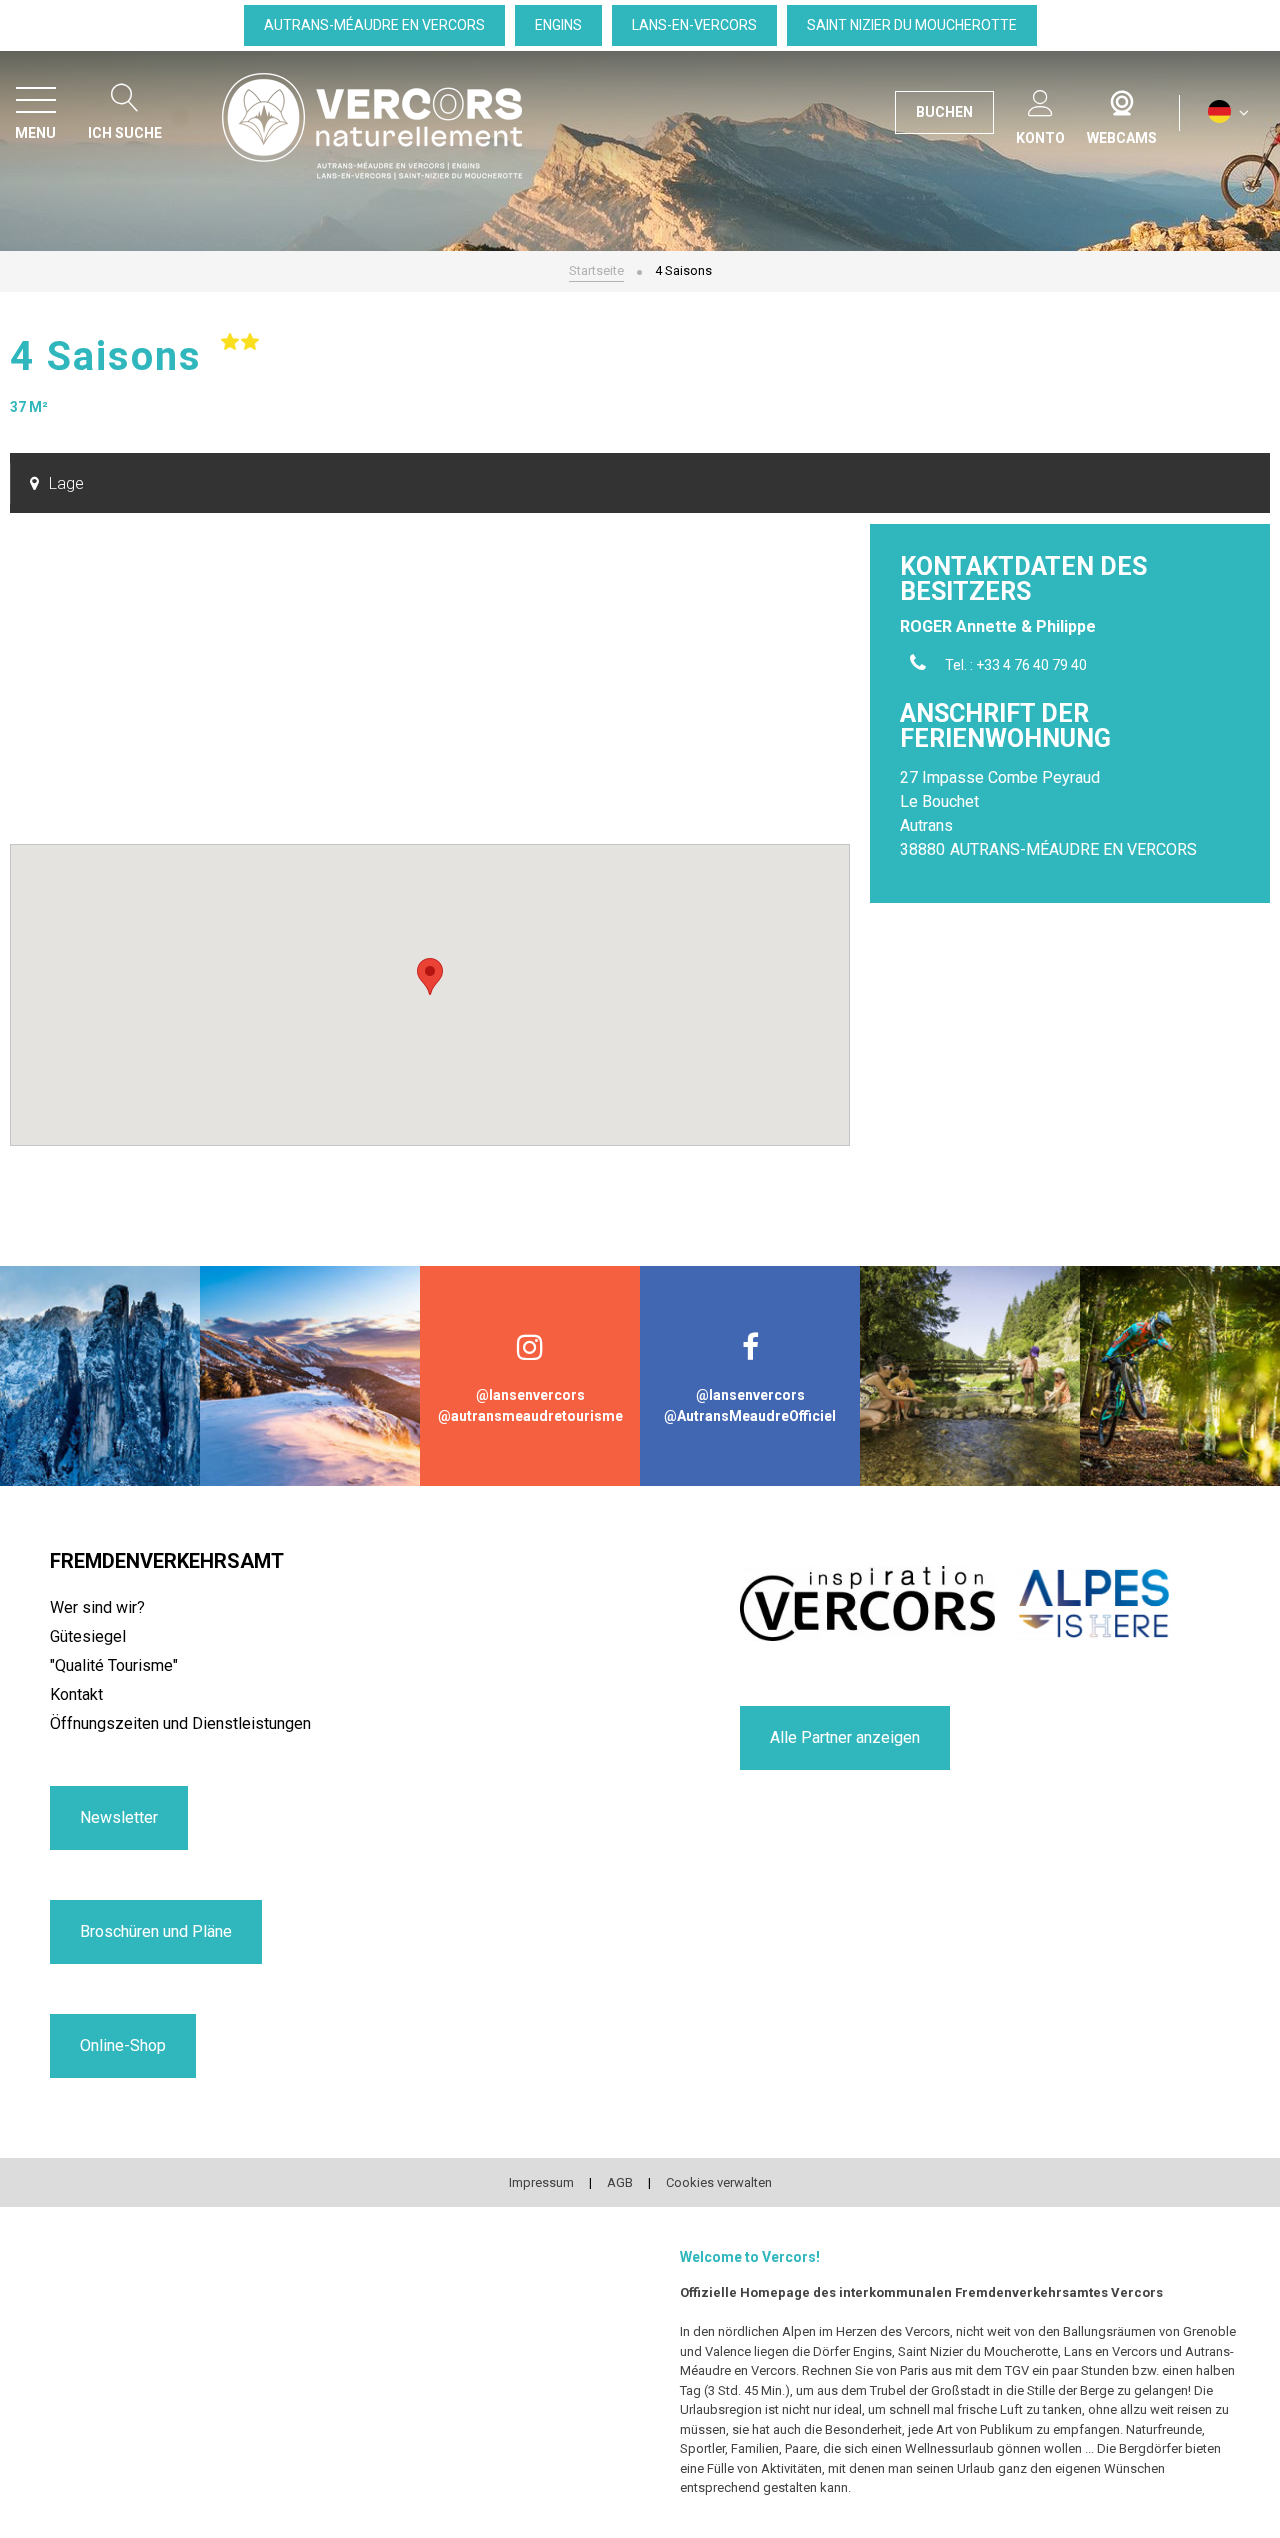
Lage (66, 483)
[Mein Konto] (1040, 99)
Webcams (1122, 99)
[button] (430, 976)
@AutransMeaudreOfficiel (750, 1416)
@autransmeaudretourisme (530, 1416)
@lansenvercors (530, 1395)
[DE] (1228, 112)
